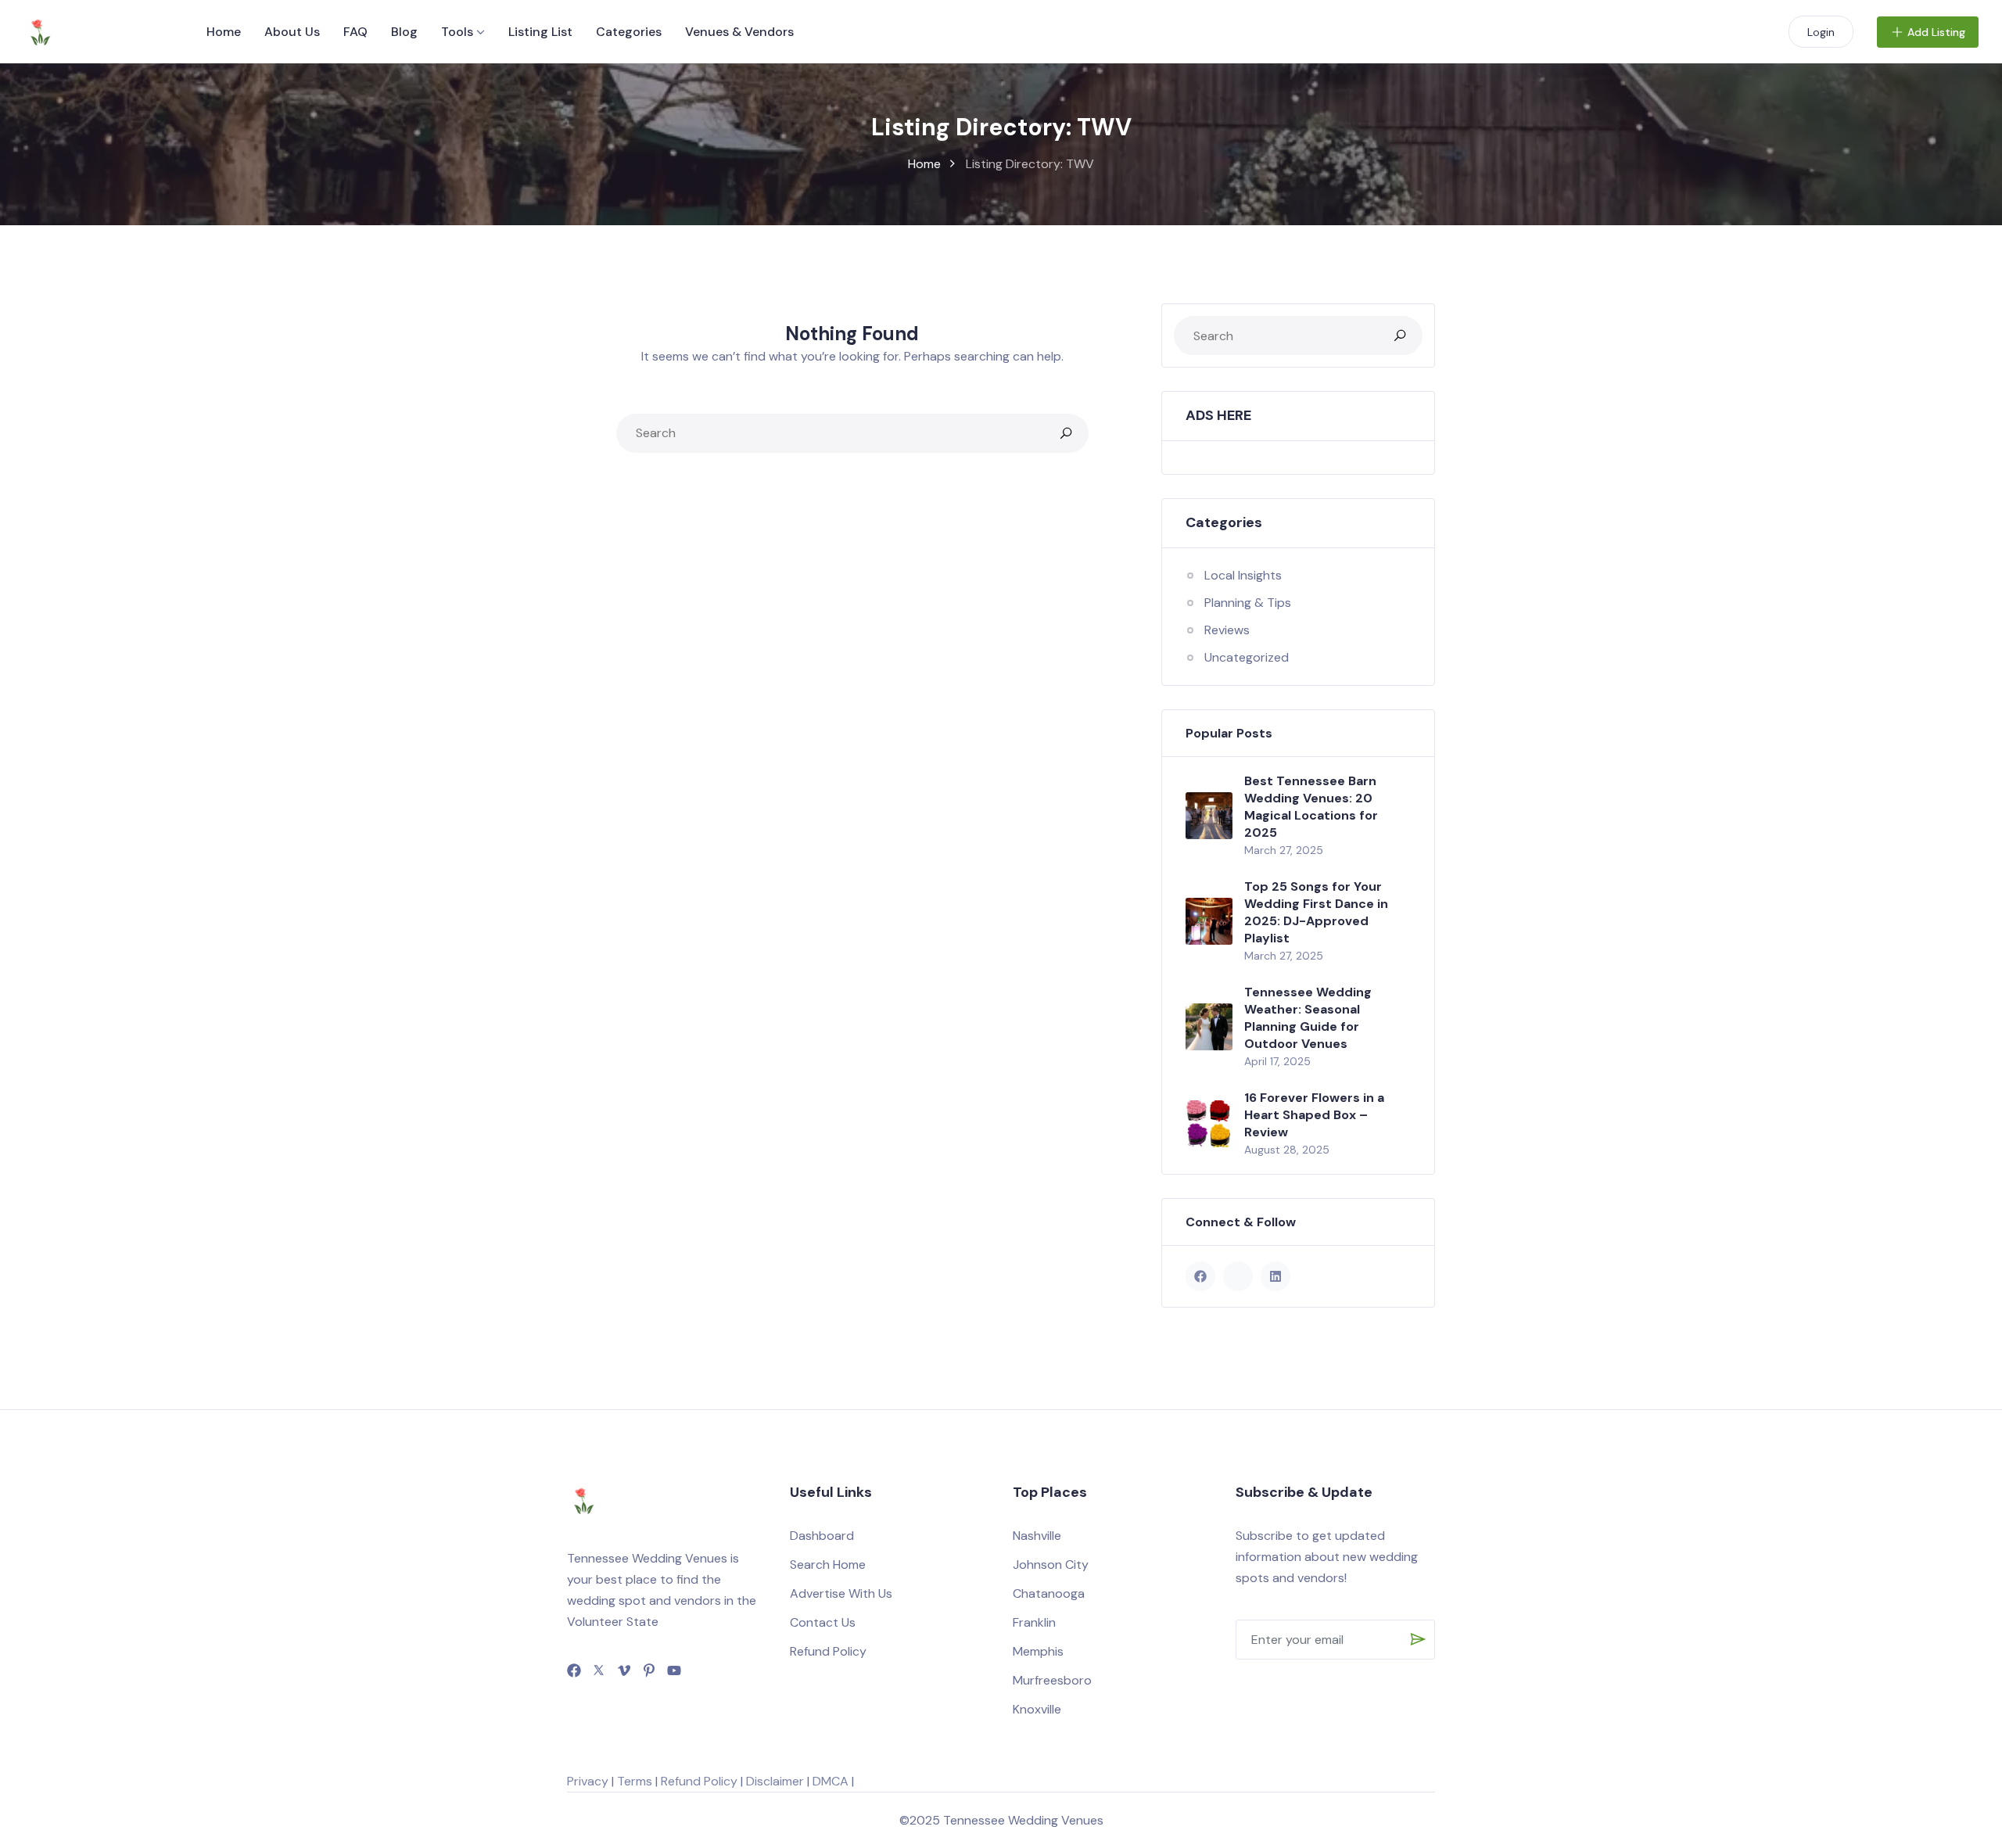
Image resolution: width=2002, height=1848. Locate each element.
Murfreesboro (1052, 1680)
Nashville (1037, 1536)
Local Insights (1243, 575)
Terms (635, 1781)
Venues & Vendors (739, 32)
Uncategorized (1247, 657)
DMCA (831, 1781)
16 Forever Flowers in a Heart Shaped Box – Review (1314, 1115)
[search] (1066, 433)
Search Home (828, 1565)
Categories (629, 32)
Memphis (1038, 1651)
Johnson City (1051, 1565)
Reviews (1227, 630)
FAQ (355, 32)
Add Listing (1936, 32)
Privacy (588, 1781)
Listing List (540, 32)
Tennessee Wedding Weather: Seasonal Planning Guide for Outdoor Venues (1308, 1018)
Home (224, 32)
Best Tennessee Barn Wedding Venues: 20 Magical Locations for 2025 (1311, 807)
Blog (404, 32)
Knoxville (1037, 1709)
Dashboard (822, 1536)
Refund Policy (828, 1651)
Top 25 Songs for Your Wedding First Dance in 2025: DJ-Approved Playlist (1316, 912)
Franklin (1034, 1622)
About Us (292, 32)
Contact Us (823, 1622)
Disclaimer (775, 1781)
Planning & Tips (1248, 603)
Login (1821, 32)
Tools (457, 32)
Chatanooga (1049, 1593)
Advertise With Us (841, 1593)
